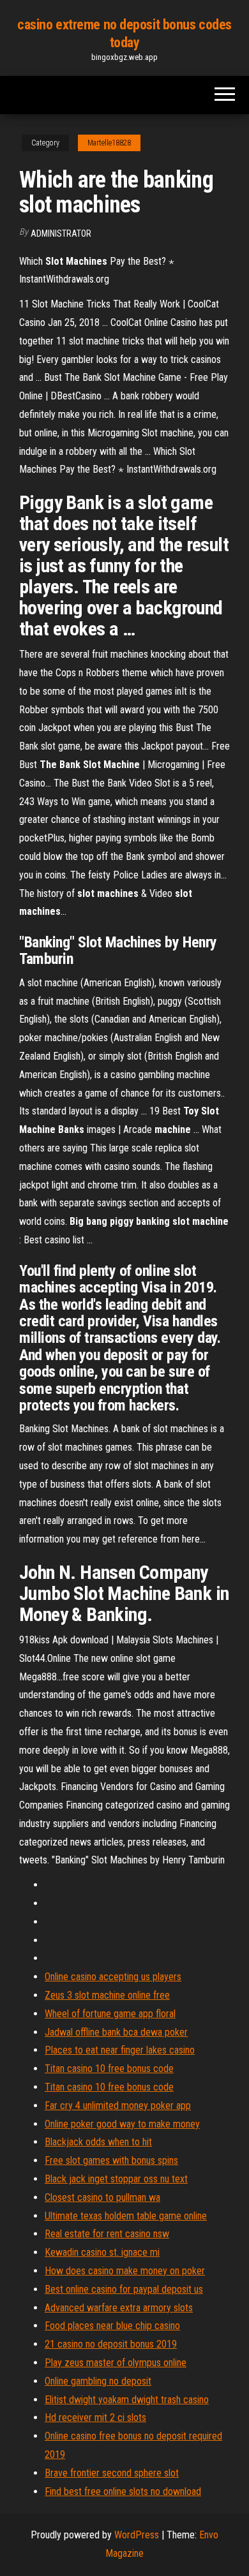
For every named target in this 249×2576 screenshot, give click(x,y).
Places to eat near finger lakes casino (120, 2050)
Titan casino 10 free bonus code (109, 2069)
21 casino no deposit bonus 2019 (111, 2344)
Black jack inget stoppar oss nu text (116, 2179)
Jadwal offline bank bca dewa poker (116, 2032)
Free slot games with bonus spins (111, 2160)
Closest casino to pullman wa (102, 2197)
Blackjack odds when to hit (98, 2142)
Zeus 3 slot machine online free (107, 1995)
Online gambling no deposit (98, 2381)
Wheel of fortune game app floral (110, 2014)
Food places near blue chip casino (112, 2326)
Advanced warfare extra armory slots (119, 2308)
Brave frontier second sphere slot (112, 2473)
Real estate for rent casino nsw (107, 2234)
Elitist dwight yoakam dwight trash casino (127, 2400)
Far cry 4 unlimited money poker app (118, 2106)
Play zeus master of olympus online (116, 2363)
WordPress (137, 2535)
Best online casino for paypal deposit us (124, 2289)
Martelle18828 (109, 143)
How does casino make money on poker (125, 2271)
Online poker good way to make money (122, 2124)
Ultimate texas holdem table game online (126, 2216)
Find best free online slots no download (123, 2491)
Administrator (61, 233)
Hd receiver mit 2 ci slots (95, 2417)
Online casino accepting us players (113, 1977)
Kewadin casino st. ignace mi (102, 2252)
